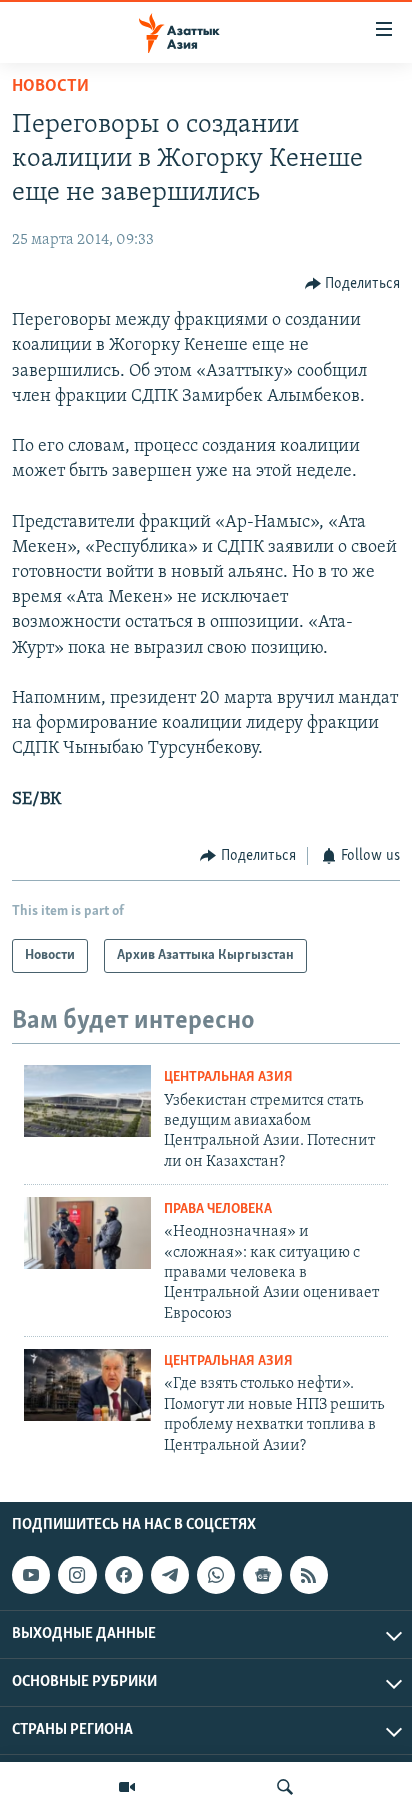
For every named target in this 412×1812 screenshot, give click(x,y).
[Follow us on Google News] (262, 1575)
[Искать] (285, 1787)
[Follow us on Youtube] (31, 1575)
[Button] (353, 284)
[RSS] (309, 1575)
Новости (50, 87)
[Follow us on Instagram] (77, 1575)
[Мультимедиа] (127, 1787)
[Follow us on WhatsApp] (216, 1575)
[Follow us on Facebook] (124, 1575)
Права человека (218, 1209)
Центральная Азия (228, 1077)
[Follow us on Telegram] (170, 1575)
